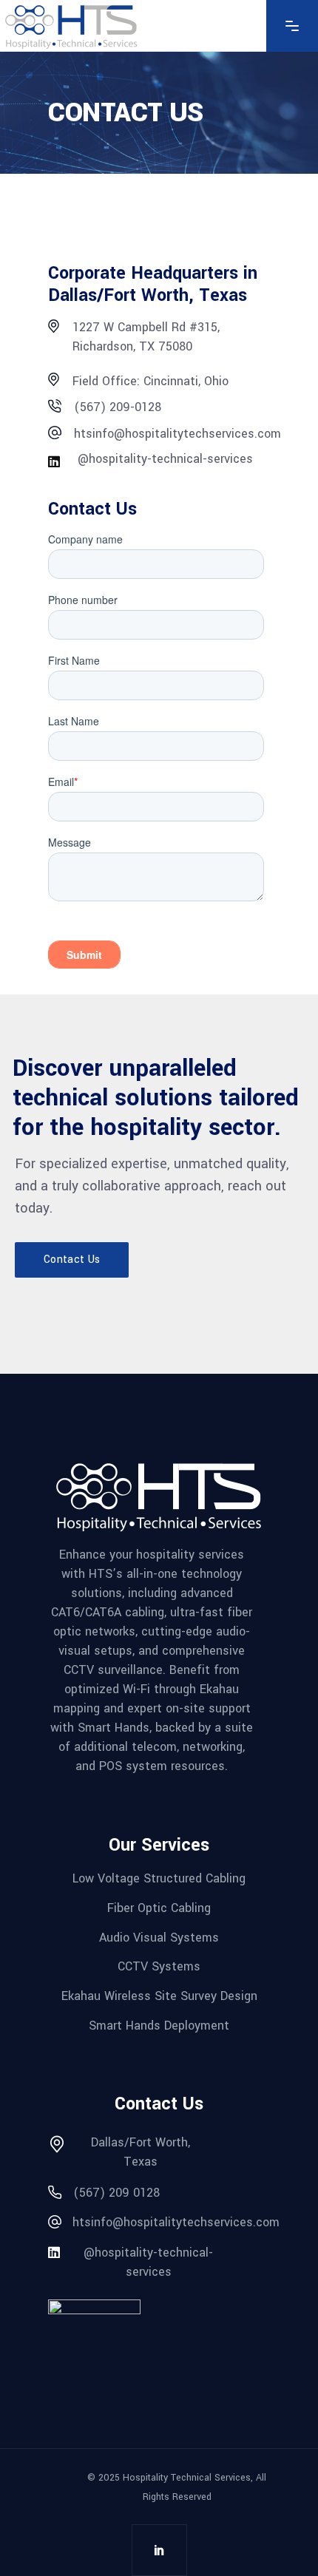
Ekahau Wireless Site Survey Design (159, 1996)
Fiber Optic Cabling (159, 1908)
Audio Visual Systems (159, 1937)
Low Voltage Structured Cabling (159, 1878)
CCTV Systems (159, 1966)
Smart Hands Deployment (159, 2025)
